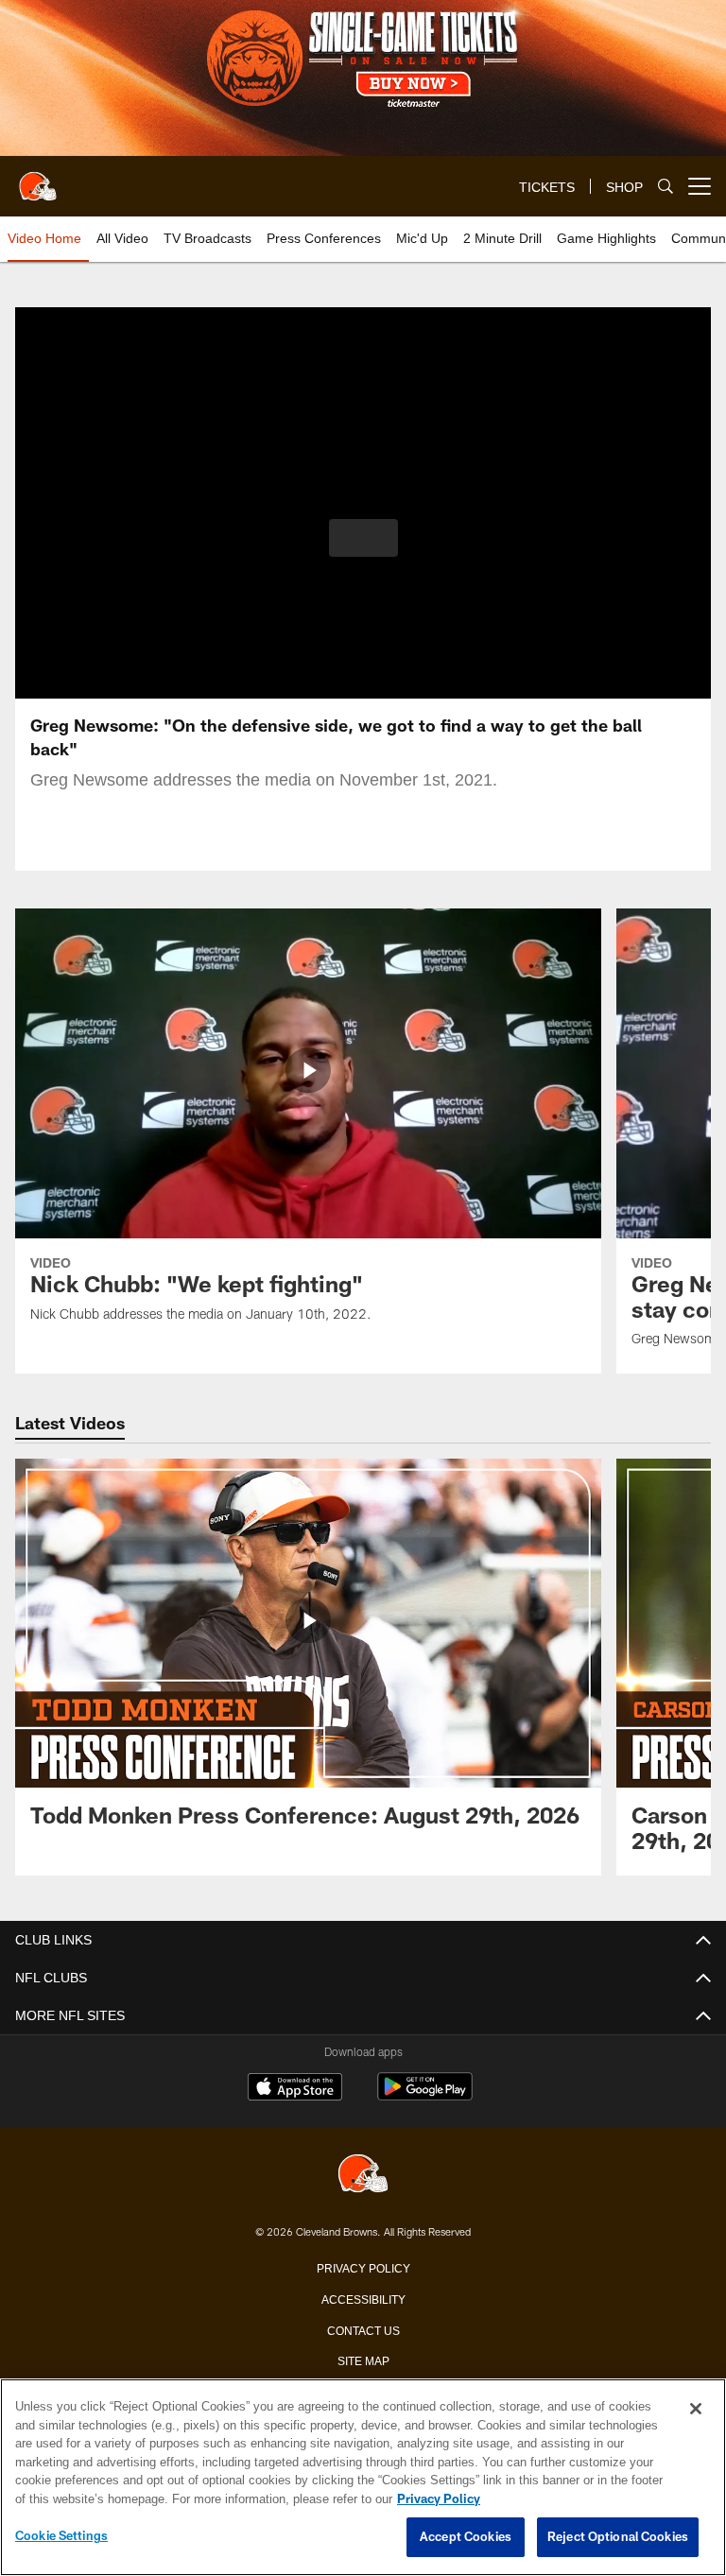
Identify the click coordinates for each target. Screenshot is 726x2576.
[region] (363, 2478)
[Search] (665, 187)
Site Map (363, 2360)
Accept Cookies (466, 2537)
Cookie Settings (61, 2536)
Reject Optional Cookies (618, 2537)
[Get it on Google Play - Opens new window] (425, 2096)
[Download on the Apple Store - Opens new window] (295, 2089)
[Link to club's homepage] (38, 179)
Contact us (363, 2329)
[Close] (696, 2410)
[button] (363, 538)
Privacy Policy (363, 2267)
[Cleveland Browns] (363, 2175)
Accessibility (363, 2298)
